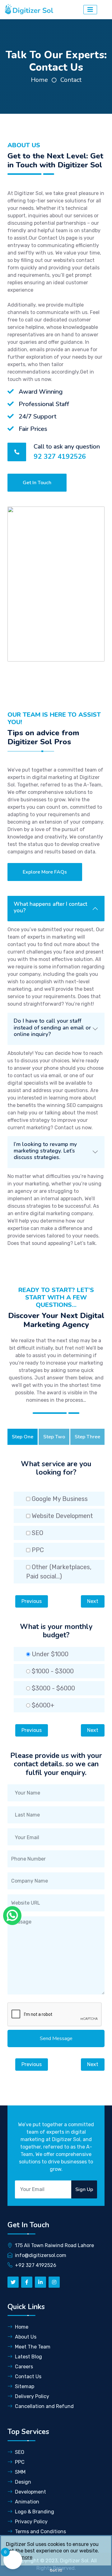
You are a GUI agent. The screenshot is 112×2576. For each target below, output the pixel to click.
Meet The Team (33, 2347)
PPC (20, 2462)
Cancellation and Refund (44, 2406)
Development (30, 2492)
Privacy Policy (31, 2522)
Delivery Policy (32, 2396)
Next (93, 1601)
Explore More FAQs (45, 872)
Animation (27, 2502)
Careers (24, 2367)
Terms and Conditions (40, 2532)
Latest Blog (28, 2357)
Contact (71, 80)
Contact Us (28, 2377)
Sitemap (25, 2386)
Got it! (56, 2570)
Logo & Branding (35, 2512)
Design (23, 2482)
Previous (32, 1601)
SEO (20, 2452)
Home (39, 80)
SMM (20, 2472)
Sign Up (84, 2189)
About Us (26, 2337)
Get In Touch (37, 483)
